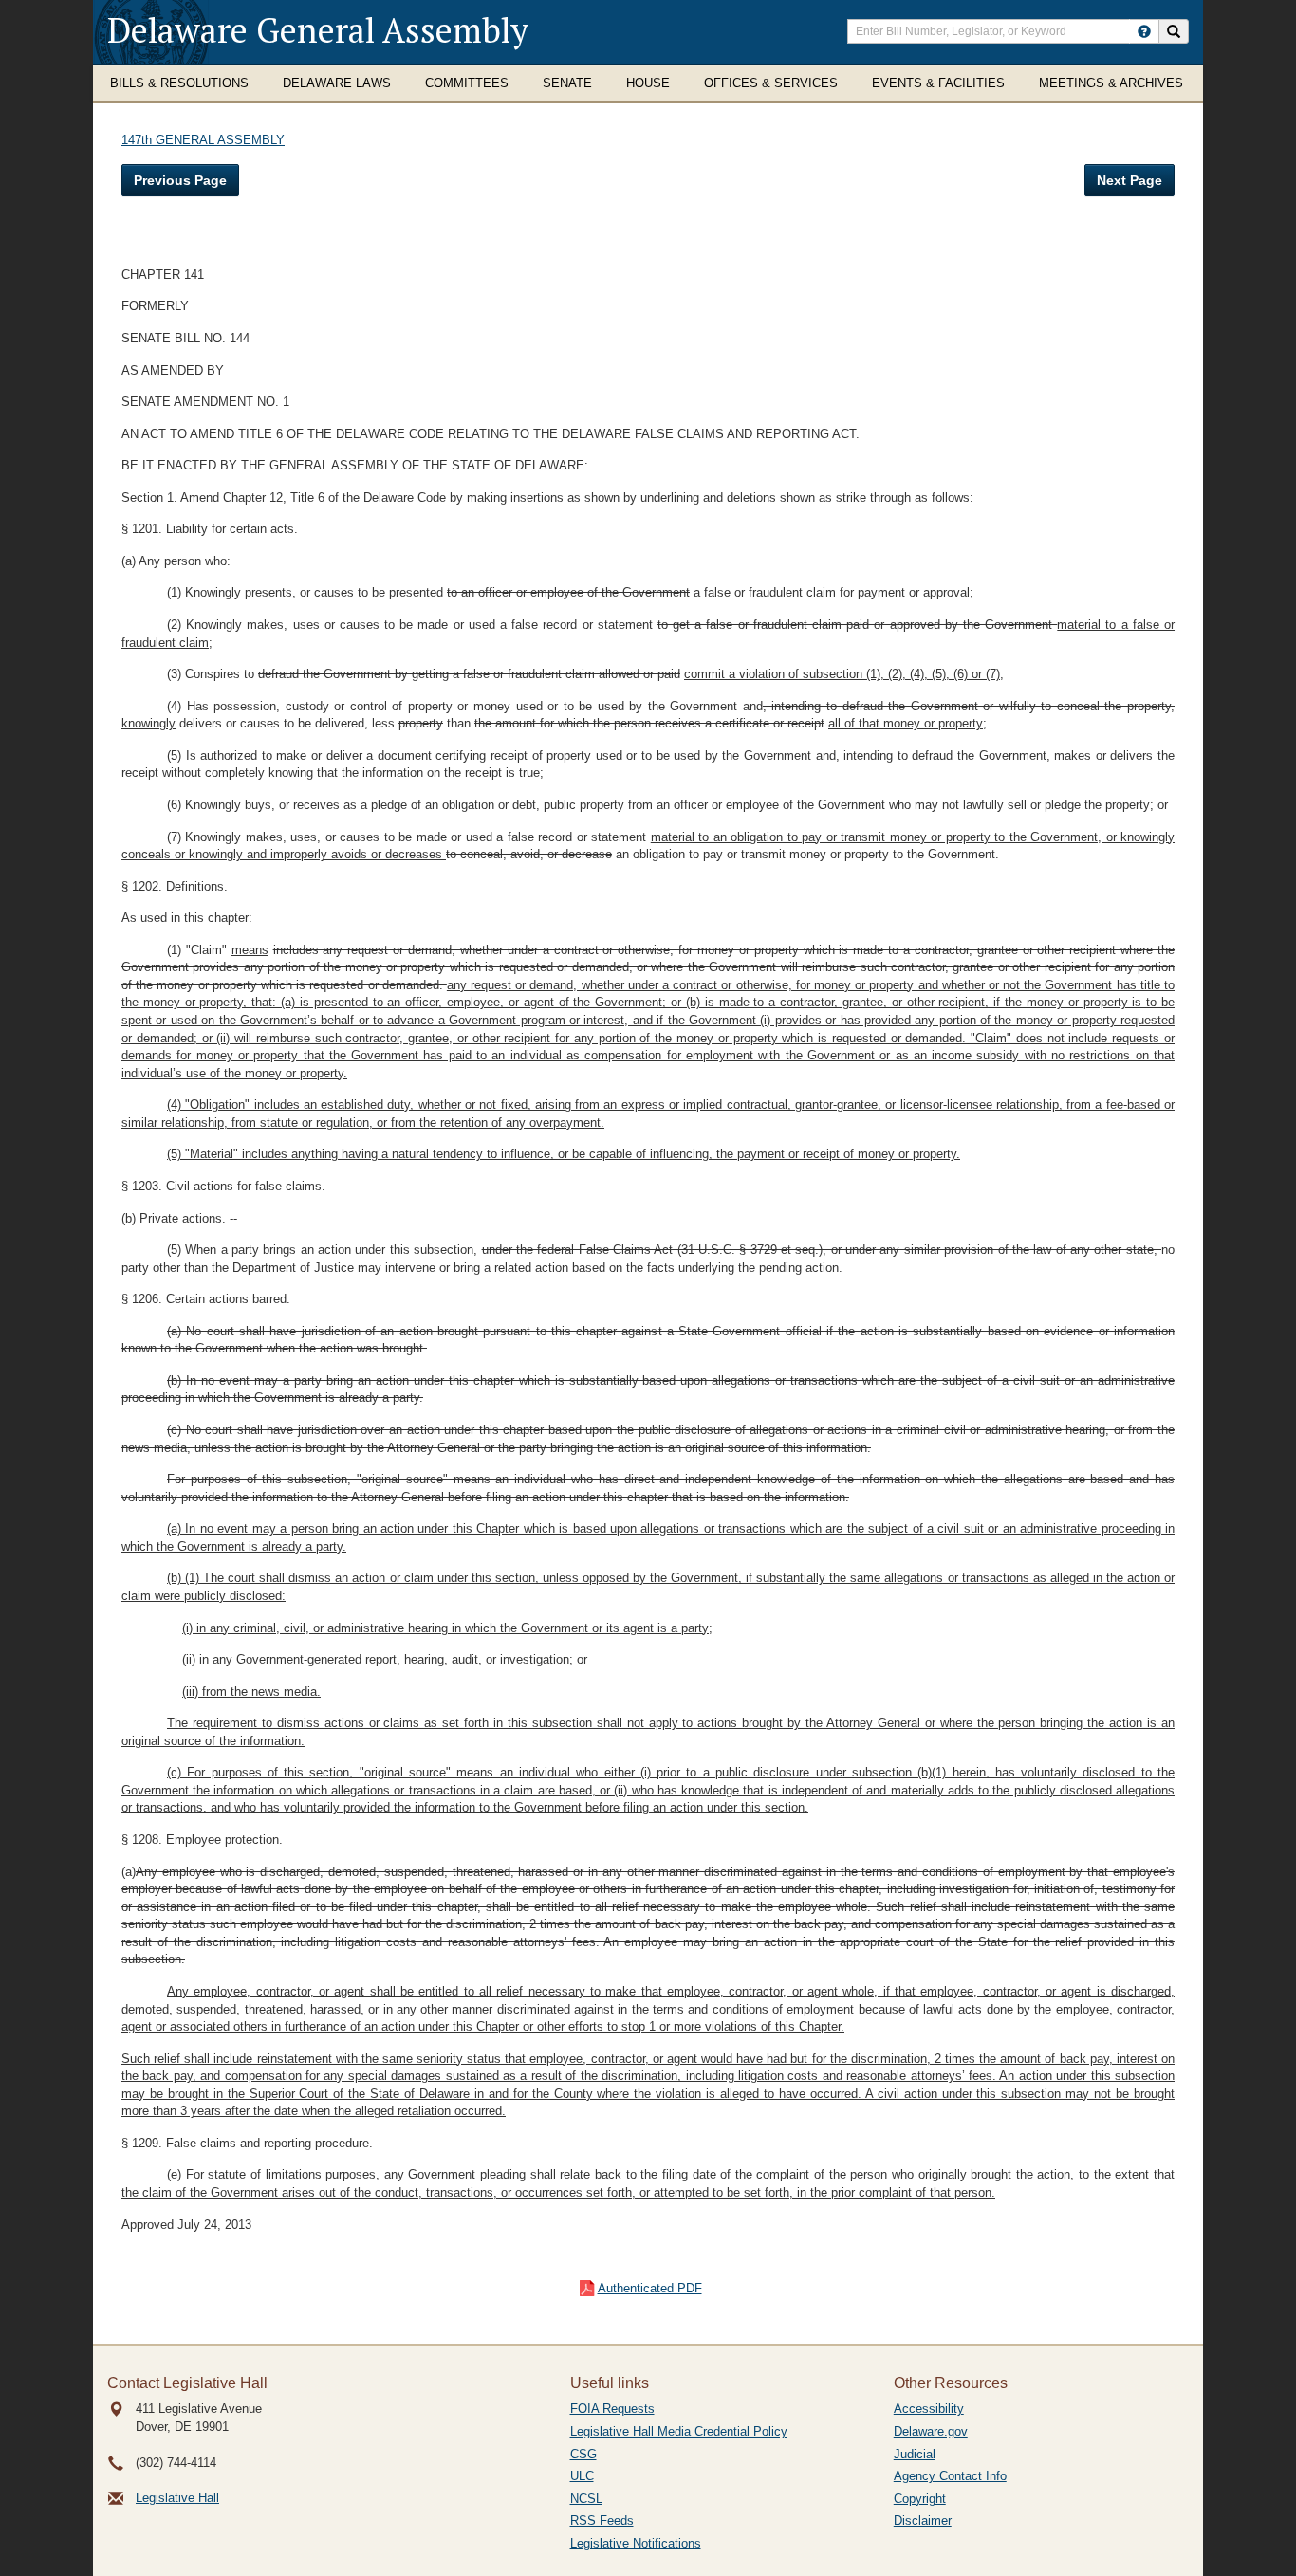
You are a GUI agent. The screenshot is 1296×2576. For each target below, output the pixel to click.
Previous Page (180, 180)
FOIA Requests (612, 2409)
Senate (567, 83)
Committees (467, 83)
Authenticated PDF (650, 2288)
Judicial (915, 2454)
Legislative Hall (177, 2498)
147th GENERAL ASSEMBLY (203, 140)
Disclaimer (923, 2521)
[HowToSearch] (1144, 31)
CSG (583, 2454)
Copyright (920, 2499)
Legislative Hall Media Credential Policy (679, 2431)
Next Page (1129, 180)
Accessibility (929, 2409)
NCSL (586, 2499)
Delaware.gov (931, 2431)
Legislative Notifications (636, 2543)
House (648, 83)
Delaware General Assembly (318, 30)
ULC (582, 2476)
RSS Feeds (602, 2521)
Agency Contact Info (950, 2476)
